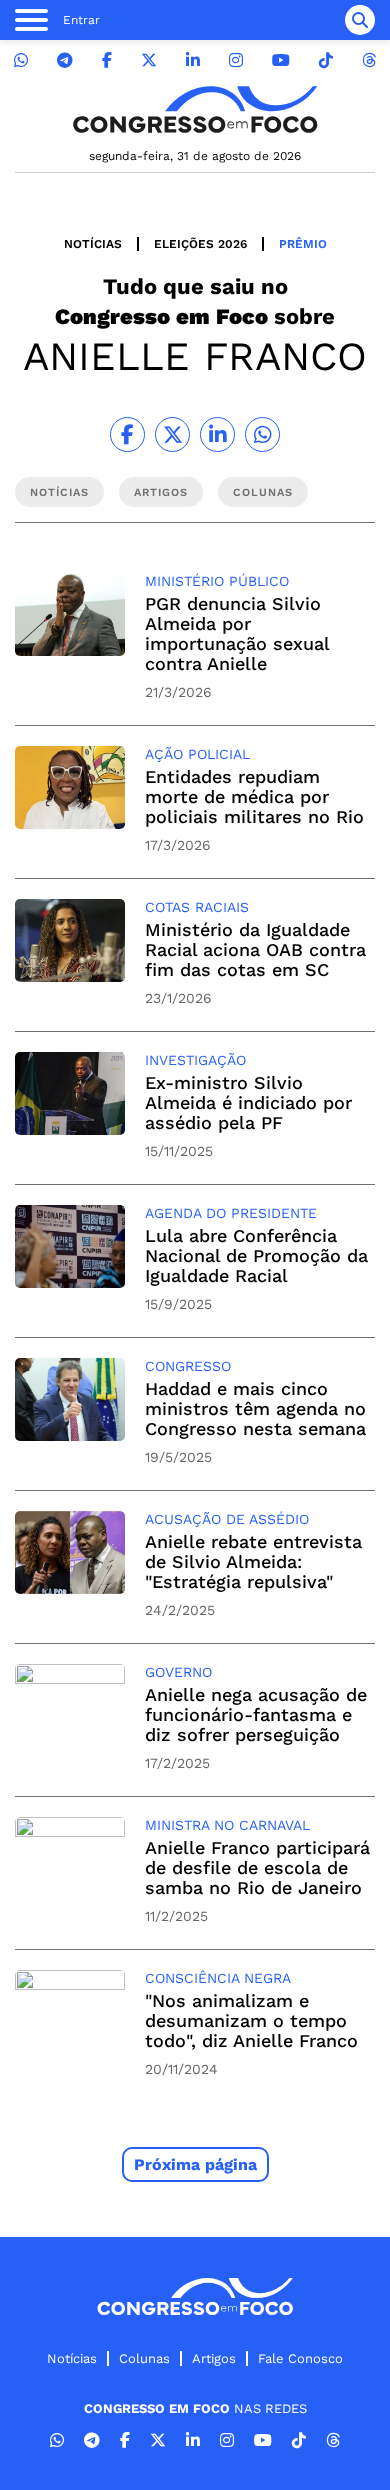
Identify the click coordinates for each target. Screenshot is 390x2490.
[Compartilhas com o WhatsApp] (262, 434)
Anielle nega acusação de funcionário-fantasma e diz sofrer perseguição (256, 1714)
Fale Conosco (300, 2358)
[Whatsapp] (21, 60)
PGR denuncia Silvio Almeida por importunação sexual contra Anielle (237, 633)
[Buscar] (360, 20)
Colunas (144, 2358)
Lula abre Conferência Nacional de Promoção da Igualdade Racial (256, 1255)
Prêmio (303, 244)
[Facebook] (107, 60)
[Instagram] (236, 60)
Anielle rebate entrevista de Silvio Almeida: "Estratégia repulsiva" (253, 1561)
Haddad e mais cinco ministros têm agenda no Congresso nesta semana (255, 1408)
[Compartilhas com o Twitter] (172, 434)
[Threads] (369, 60)
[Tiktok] (326, 60)
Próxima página (195, 2164)
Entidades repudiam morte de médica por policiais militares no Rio (254, 796)
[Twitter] (149, 60)
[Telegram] (65, 60)
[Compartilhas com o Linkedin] (217, 434)
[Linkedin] (193, 60)
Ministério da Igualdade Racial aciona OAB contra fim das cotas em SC (255, 949)
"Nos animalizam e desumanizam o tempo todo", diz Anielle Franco (251, 2020)
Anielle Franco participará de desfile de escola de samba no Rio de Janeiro (257, 1867)
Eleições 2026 (200, 244)
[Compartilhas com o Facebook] (127, 434)
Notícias (93, 244)
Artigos (214, 2358)
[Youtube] (281, 60)
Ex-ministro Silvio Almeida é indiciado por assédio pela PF (248, 1102)
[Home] (195, 109)
